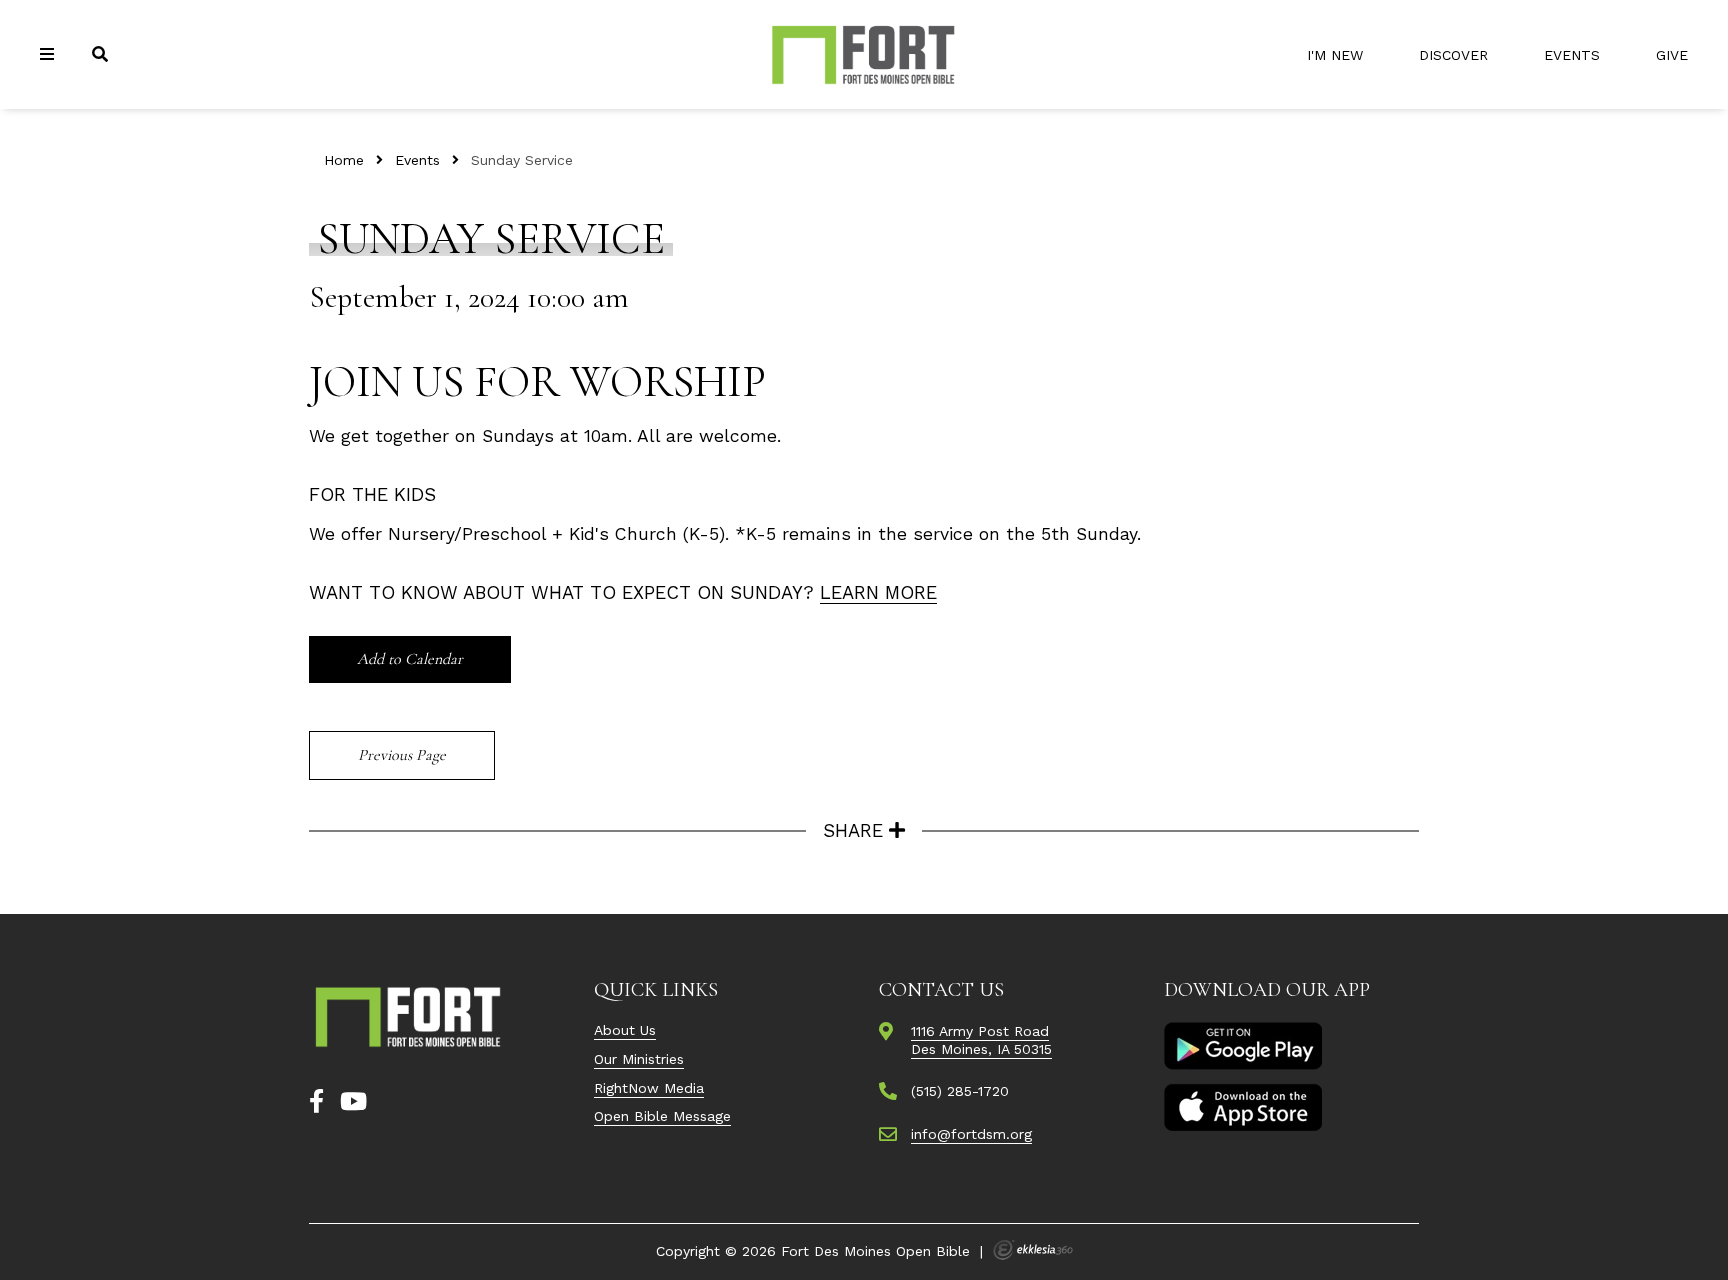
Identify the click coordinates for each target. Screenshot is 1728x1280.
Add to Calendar (410, 659)
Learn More (878, 592)
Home (344, 160)
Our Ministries (639, 1059)
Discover (1453, 55)
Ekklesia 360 (1033, 1250)
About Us (625, 1030)
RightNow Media (649, 1088)
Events (1572, 55)
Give (1672, 55)
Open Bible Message (662, 1116)
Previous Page (402, 755)
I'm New (1335, 55)
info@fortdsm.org (971, 1134)
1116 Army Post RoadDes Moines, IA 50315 (981, 1040)
